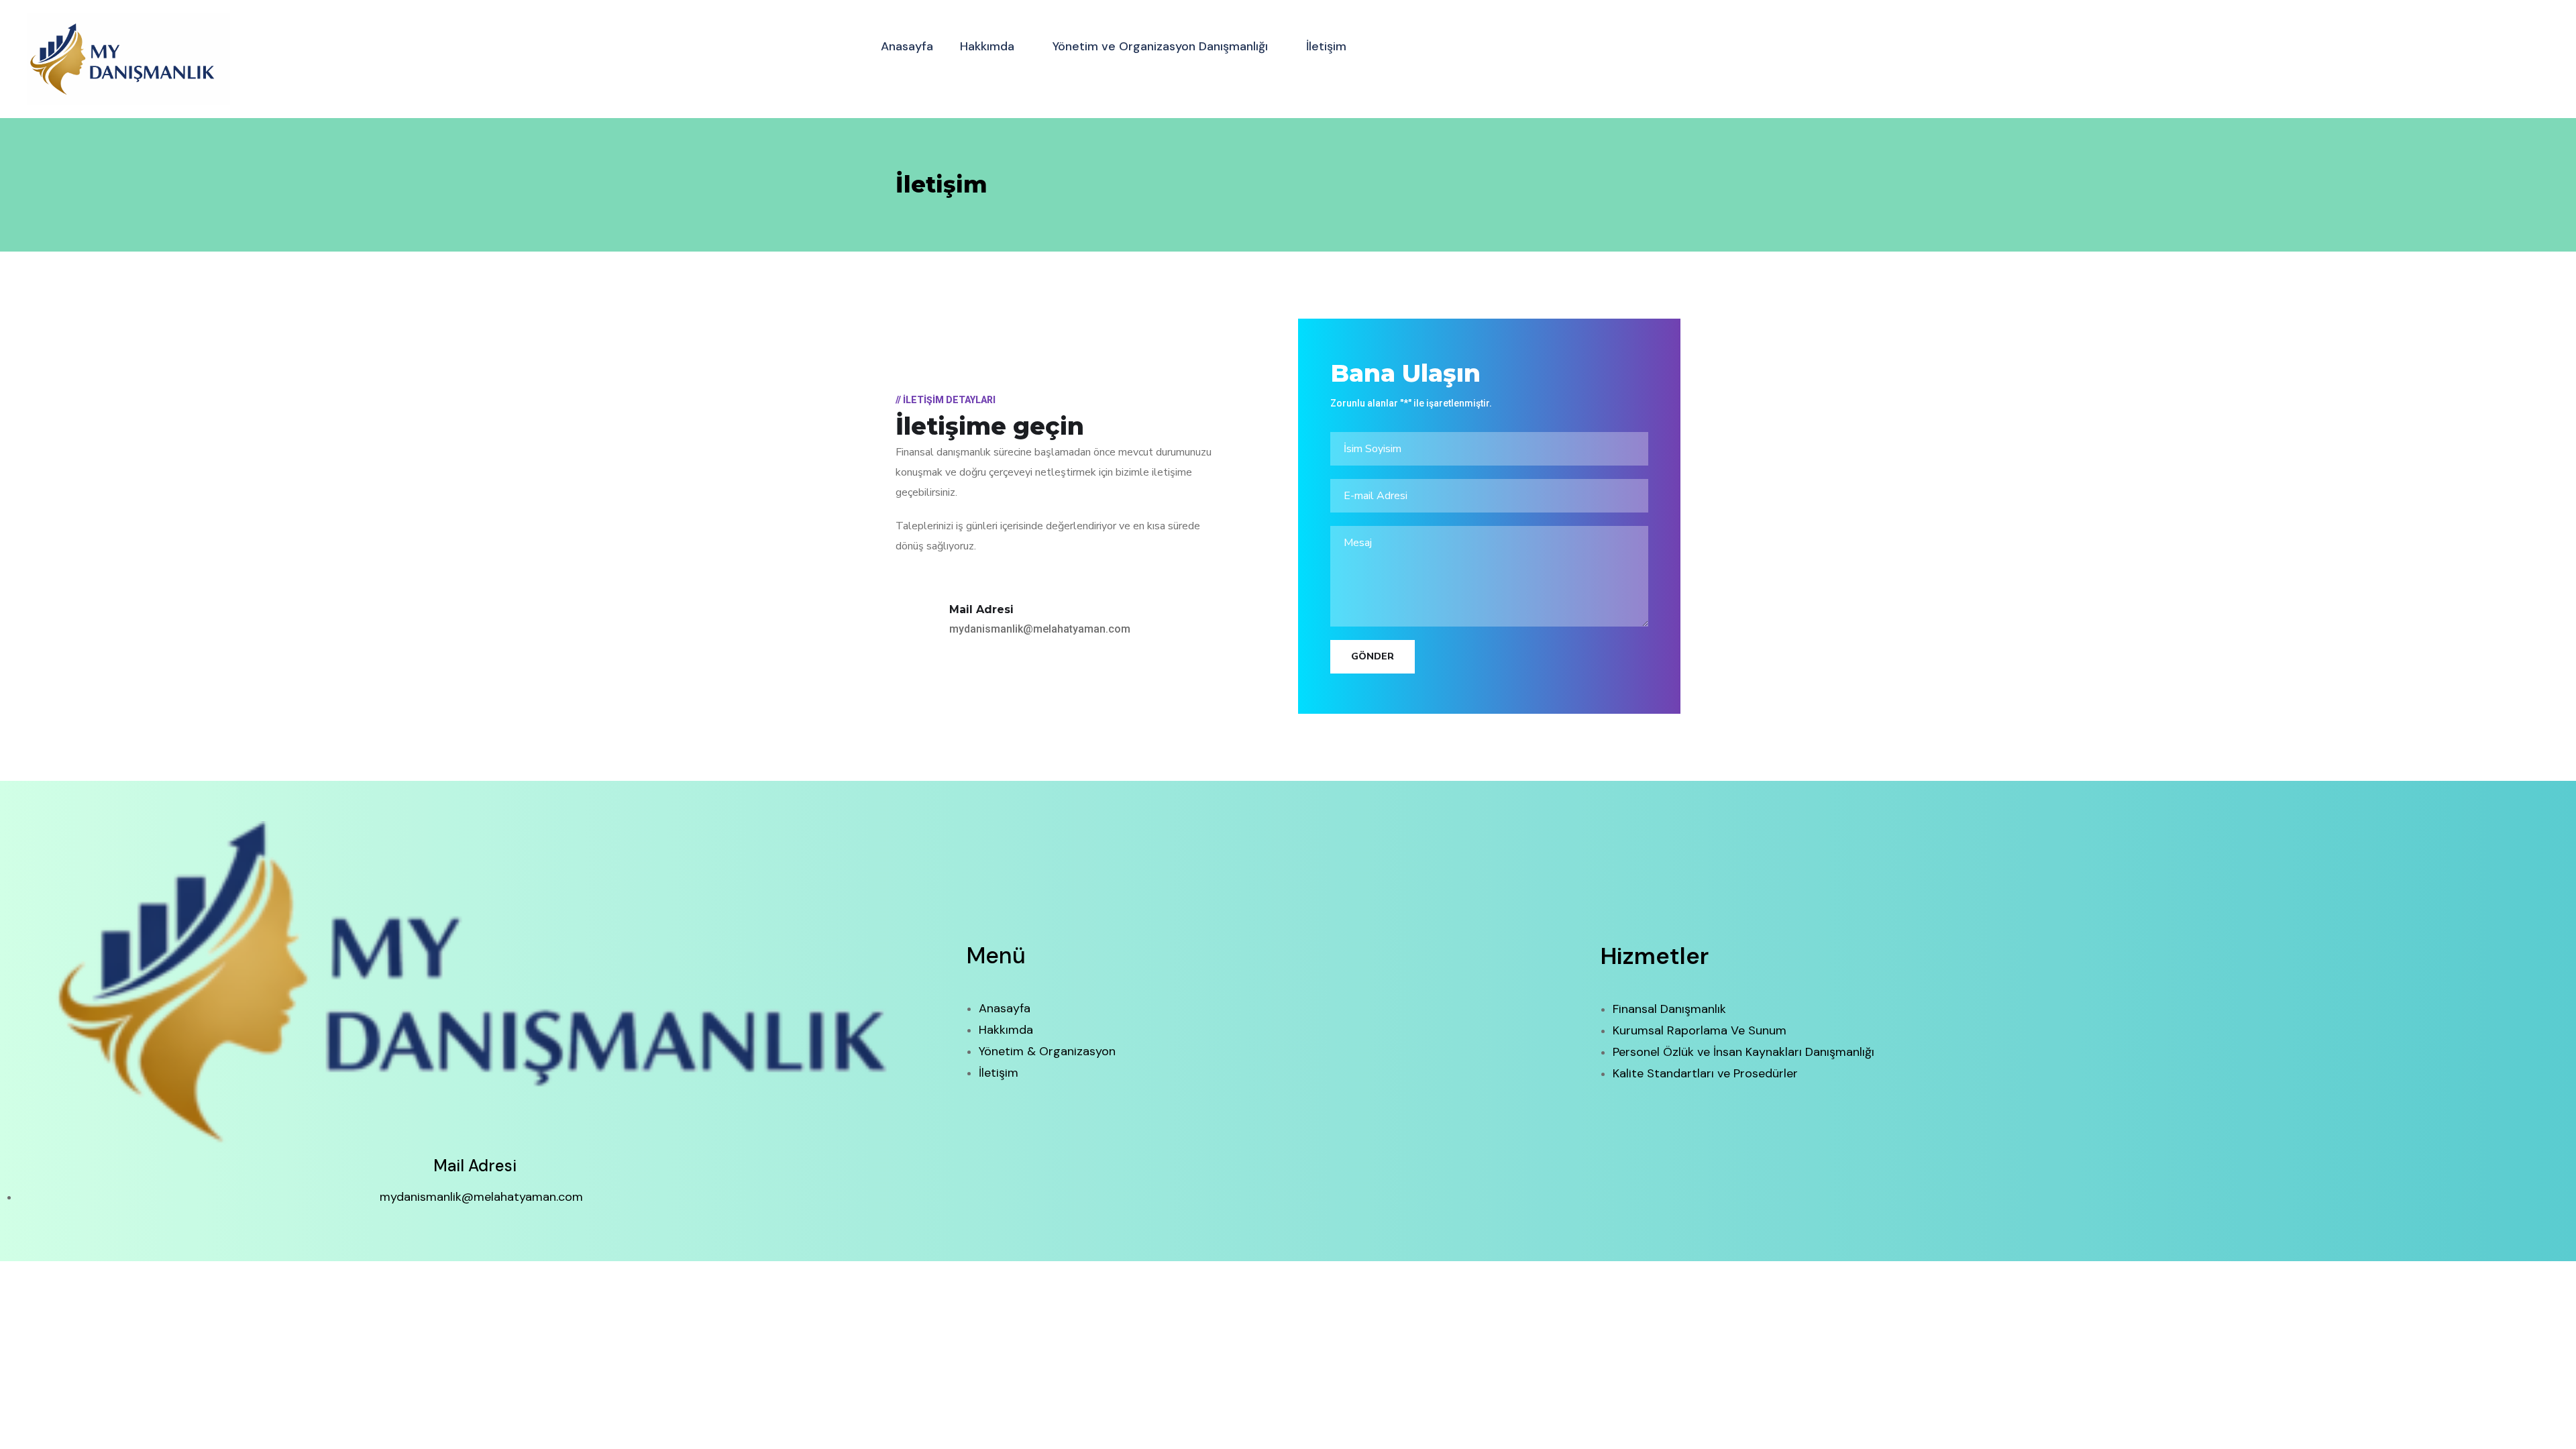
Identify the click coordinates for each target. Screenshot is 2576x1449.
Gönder (1373, 656)
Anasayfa (907, 46)
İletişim (1326, 46)
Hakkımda (987, 46)
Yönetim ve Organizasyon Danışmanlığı (1160, 46)
